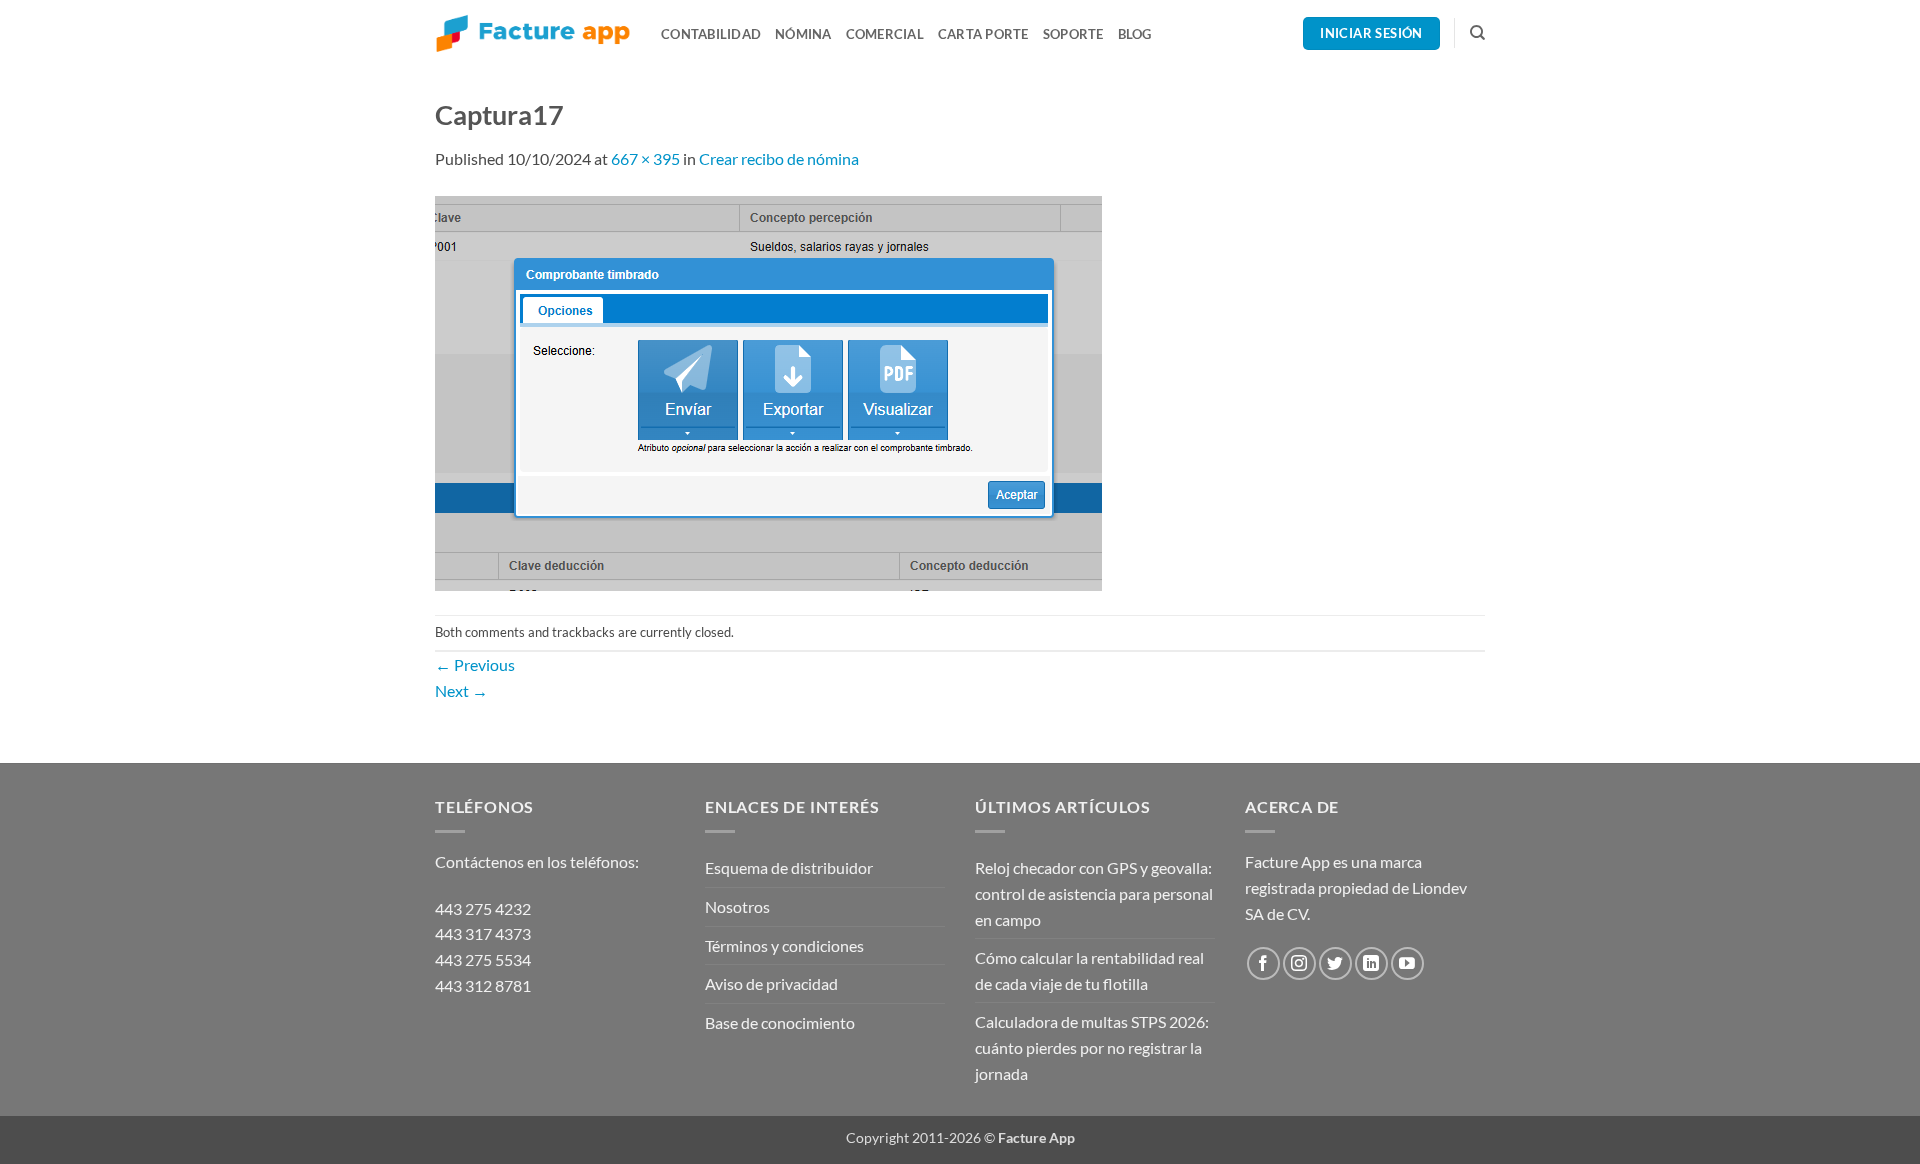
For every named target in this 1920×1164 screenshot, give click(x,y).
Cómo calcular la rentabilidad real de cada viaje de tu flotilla (1089, 970)
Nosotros (737, 906)
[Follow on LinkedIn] (1371, 963)
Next (461, 690)
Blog (1135, 34)
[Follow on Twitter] (1335, 963)
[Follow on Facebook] (1263, 963)
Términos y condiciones (784, 945)
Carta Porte (983, 34)
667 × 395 (645, 158)
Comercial (885, 34)
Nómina (803, 34)
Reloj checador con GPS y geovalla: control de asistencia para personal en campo (1094, 893)
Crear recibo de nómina (779, 158)
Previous (475, 664)
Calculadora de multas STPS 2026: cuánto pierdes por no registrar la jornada (1092, 1047)
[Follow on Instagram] (1299, 963)
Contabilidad (711, 34)
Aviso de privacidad (771, 983)
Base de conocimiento (780, 1022)
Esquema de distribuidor (789, 867)
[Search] (1477, 33)
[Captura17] (768, 390)
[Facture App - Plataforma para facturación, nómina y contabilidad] (533, 33)
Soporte (1073, 34)
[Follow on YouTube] (1407, 963)
